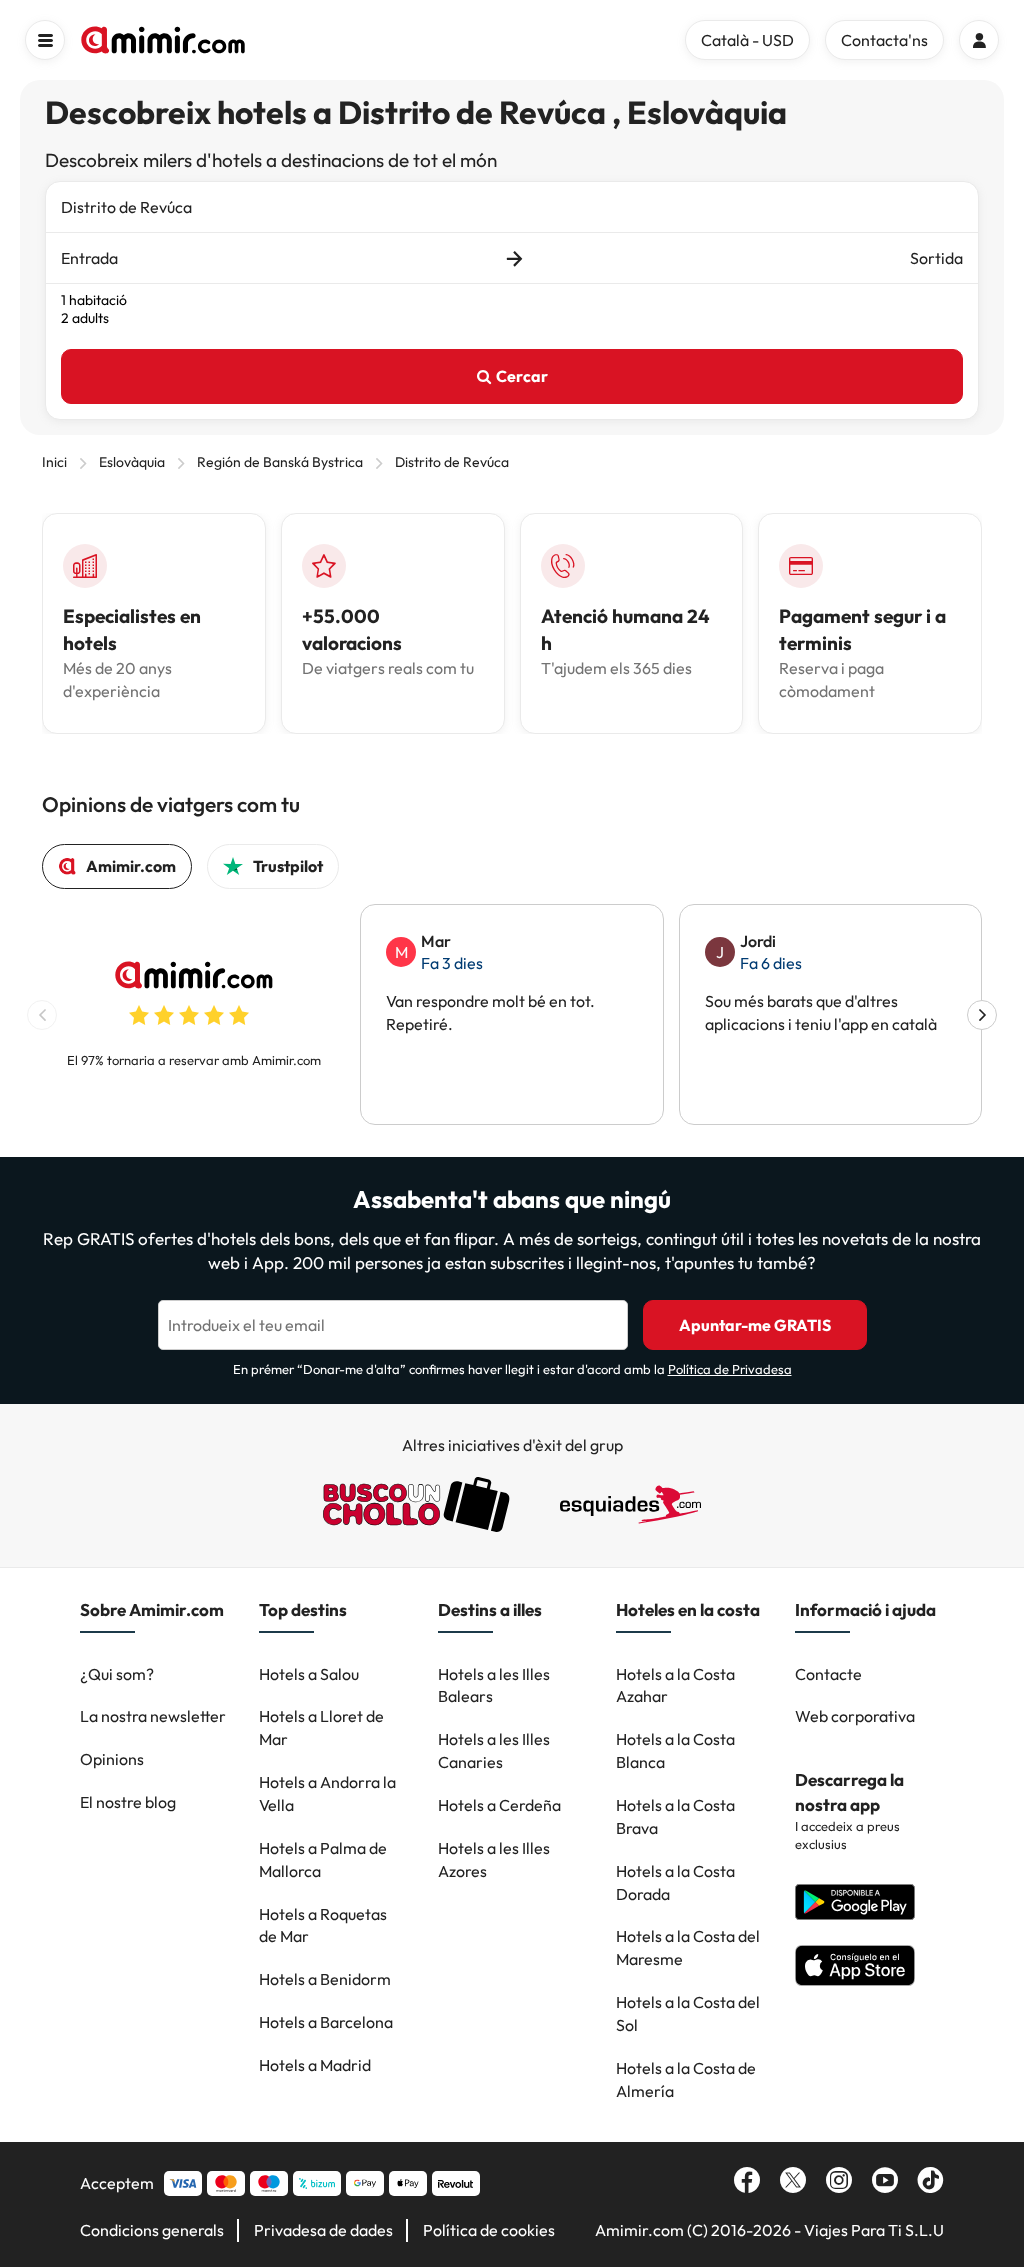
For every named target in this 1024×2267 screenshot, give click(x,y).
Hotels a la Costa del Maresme (688, 1947)
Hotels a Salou (309, 1674)
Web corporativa (855, 1716)
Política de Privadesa (730, 1369)
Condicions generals (152, 2230)
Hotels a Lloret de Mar (321, 1727)
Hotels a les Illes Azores (494, 1859)
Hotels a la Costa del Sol (688, 2013)
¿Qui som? (117, 1674)
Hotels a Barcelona (326, 2022)
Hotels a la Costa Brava (675, 1816)
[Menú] (45, 40)
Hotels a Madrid (315, 2065)
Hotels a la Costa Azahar (675, 1685)
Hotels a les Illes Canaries (494, 1750)
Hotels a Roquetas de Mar (323, 1925)
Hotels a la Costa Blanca (675, 1750)
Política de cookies (489, 2230)
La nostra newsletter (153, 1716)
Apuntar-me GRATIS (755, 1325)
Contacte (828, 1674)
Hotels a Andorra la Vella (327, 1793)
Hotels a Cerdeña (499, 1805)
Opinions (112, 1759)
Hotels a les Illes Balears (494, 1685)
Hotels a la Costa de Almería (686, 2079)
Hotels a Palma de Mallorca (323, 1859)
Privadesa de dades (323, 2230)
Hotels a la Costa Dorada (675, 1882)
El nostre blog (128, 1802)
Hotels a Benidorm (325, 1979)
